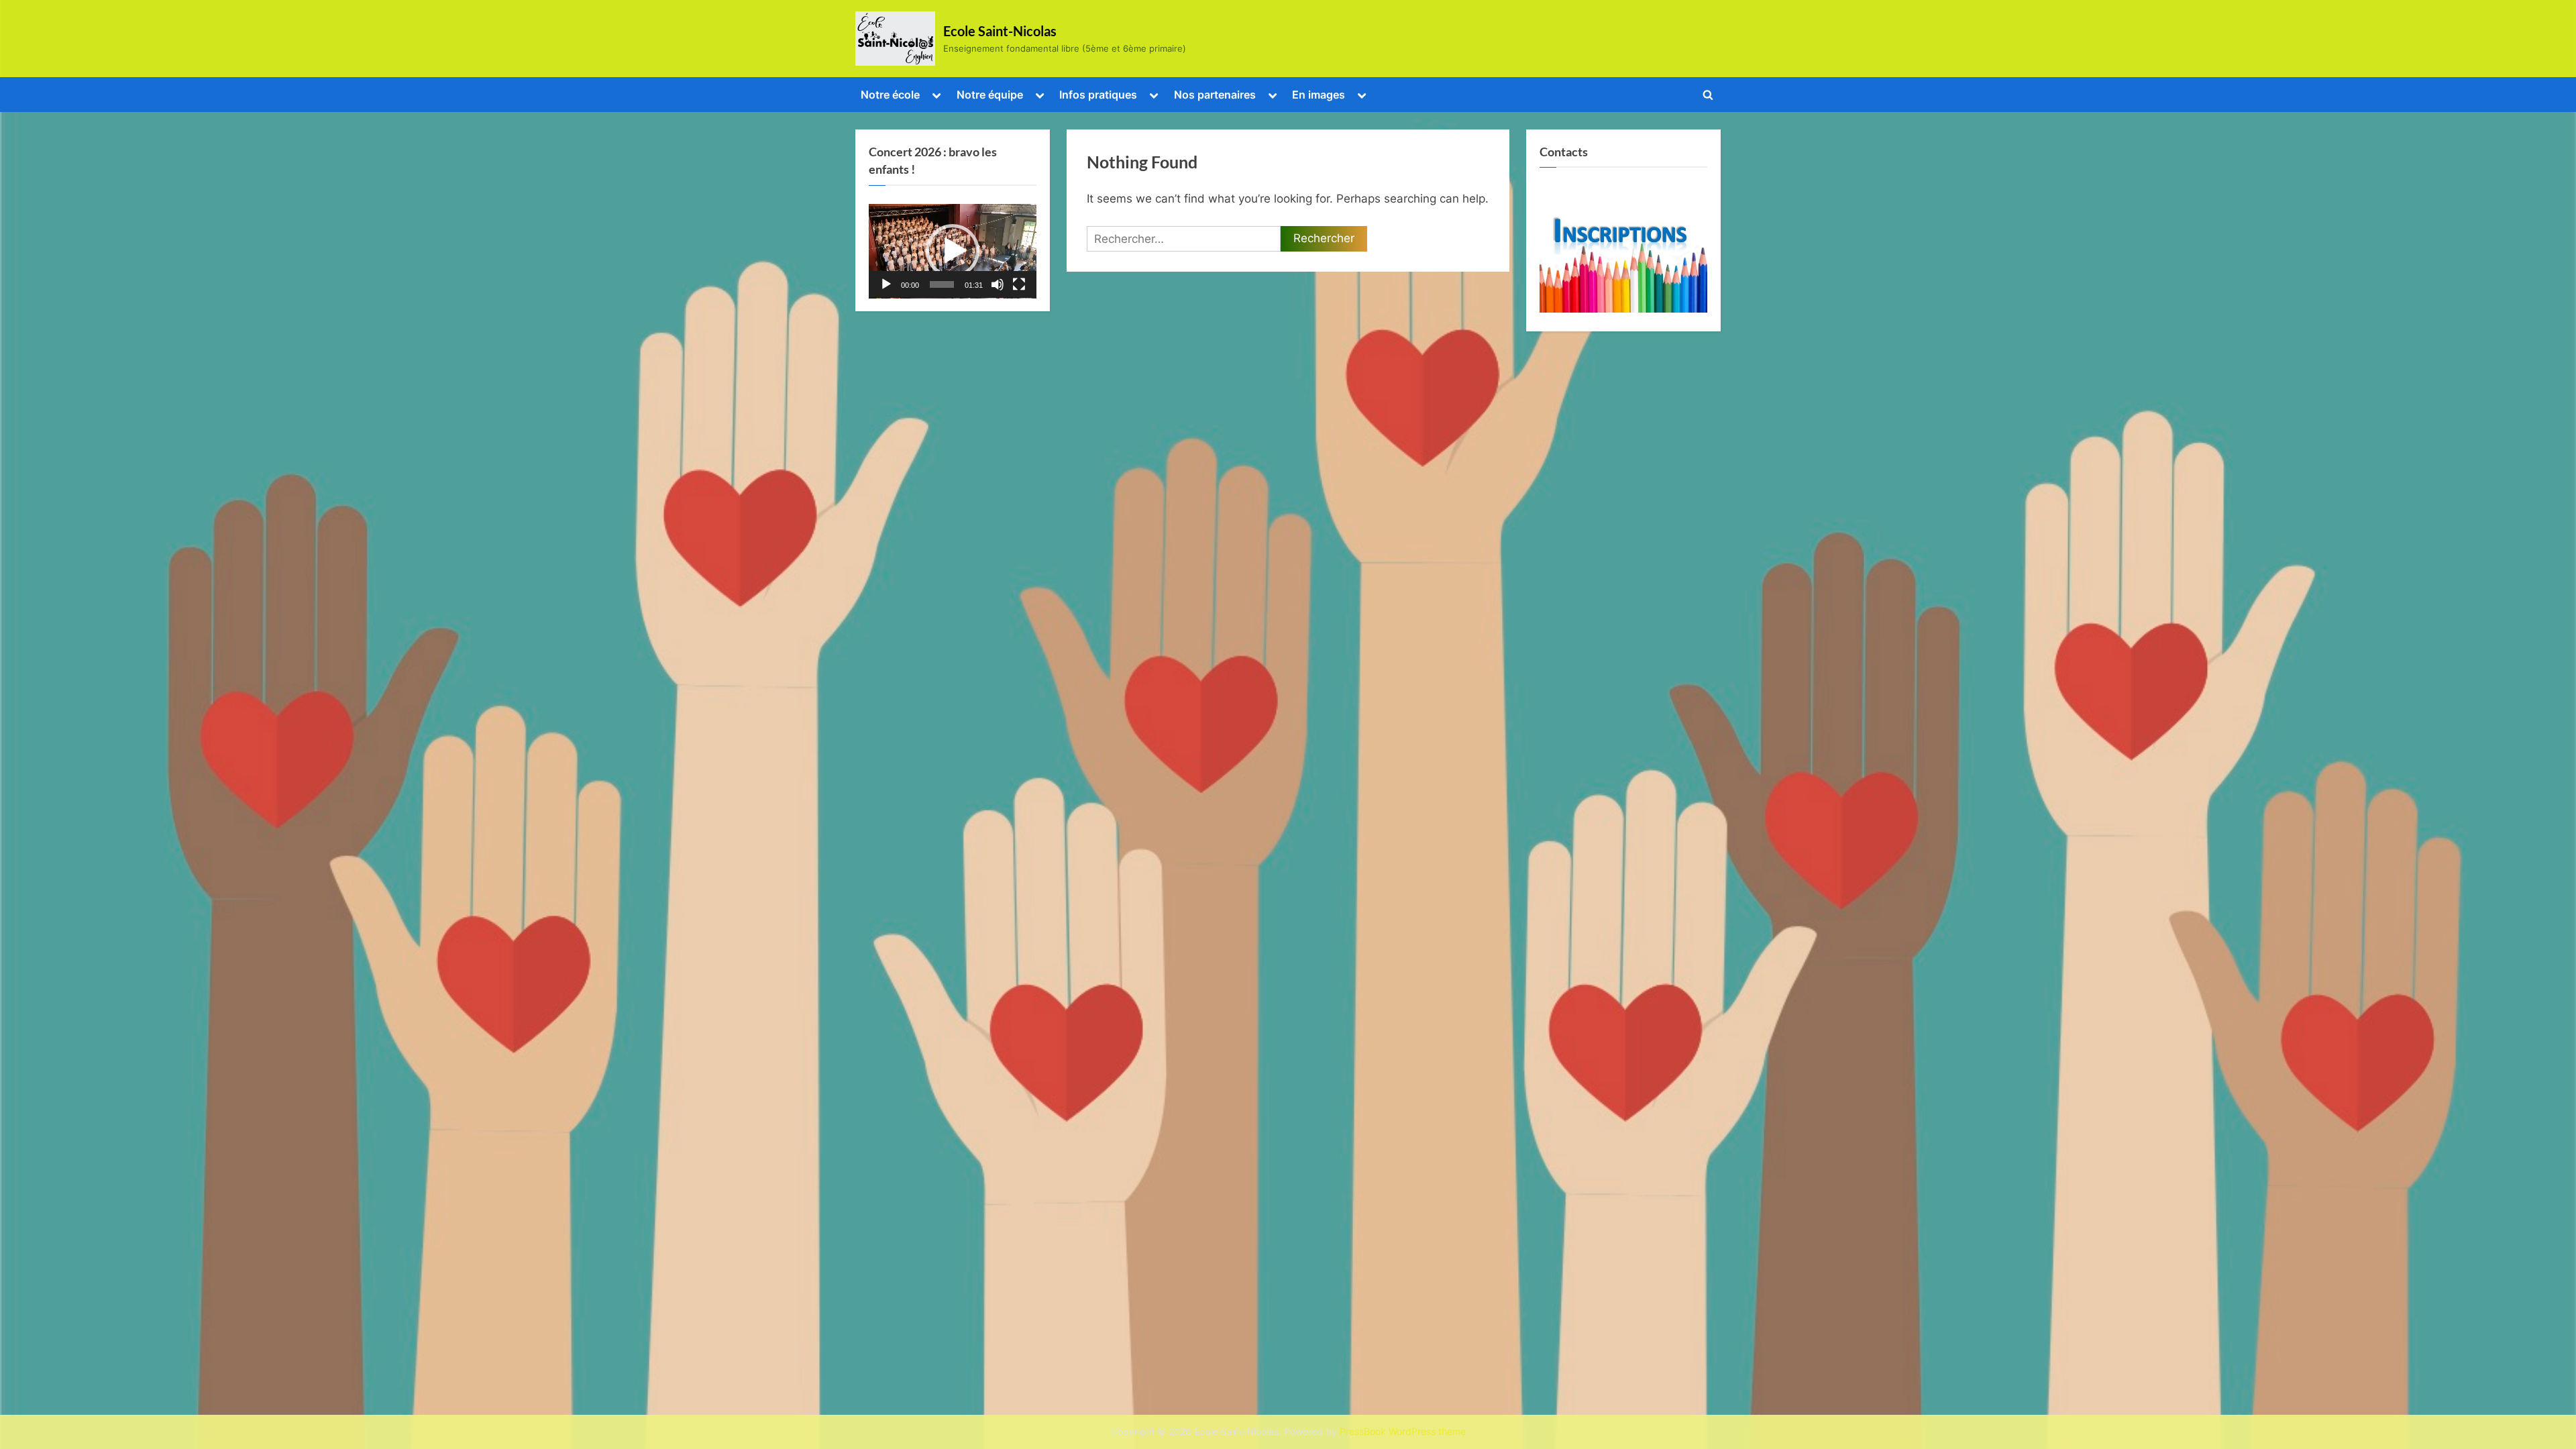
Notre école (890, 95)
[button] (953, 251)
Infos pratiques (1098, 95)
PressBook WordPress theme (1403, 1432)
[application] (953, 251)
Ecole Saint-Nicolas (1000, 31)
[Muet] (998, 284)
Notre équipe (990, 95)
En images (1319, 95)
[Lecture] (886, 284)
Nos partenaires (1215, 95)
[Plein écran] (1019, 284)
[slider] (942, 284)
